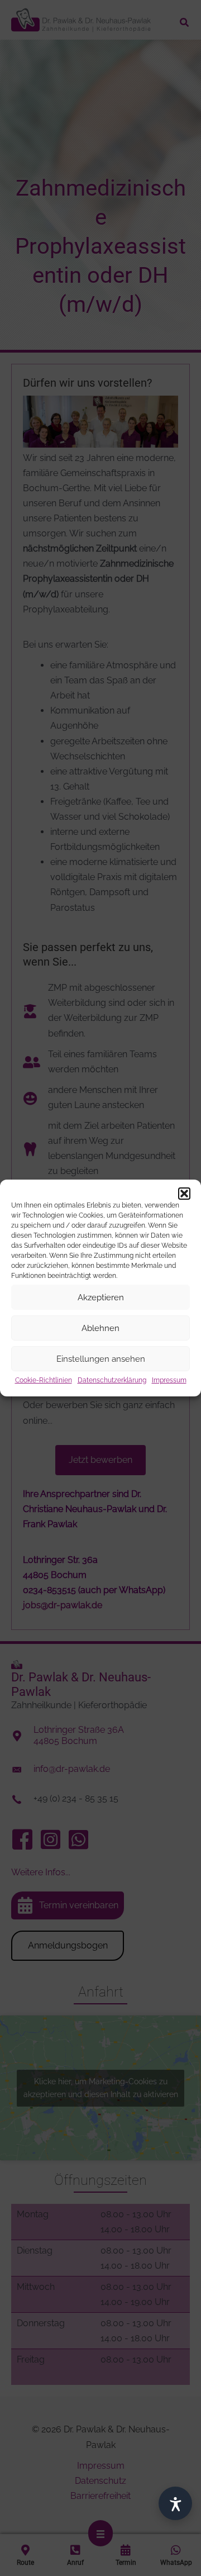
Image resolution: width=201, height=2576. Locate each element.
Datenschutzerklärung (112, 1380)
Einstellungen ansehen (101, 1358)
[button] (184, 1194)
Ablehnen (100, 1328)
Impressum (169, 1380)
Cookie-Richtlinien (44, 1380)
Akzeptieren (101, 1297)
